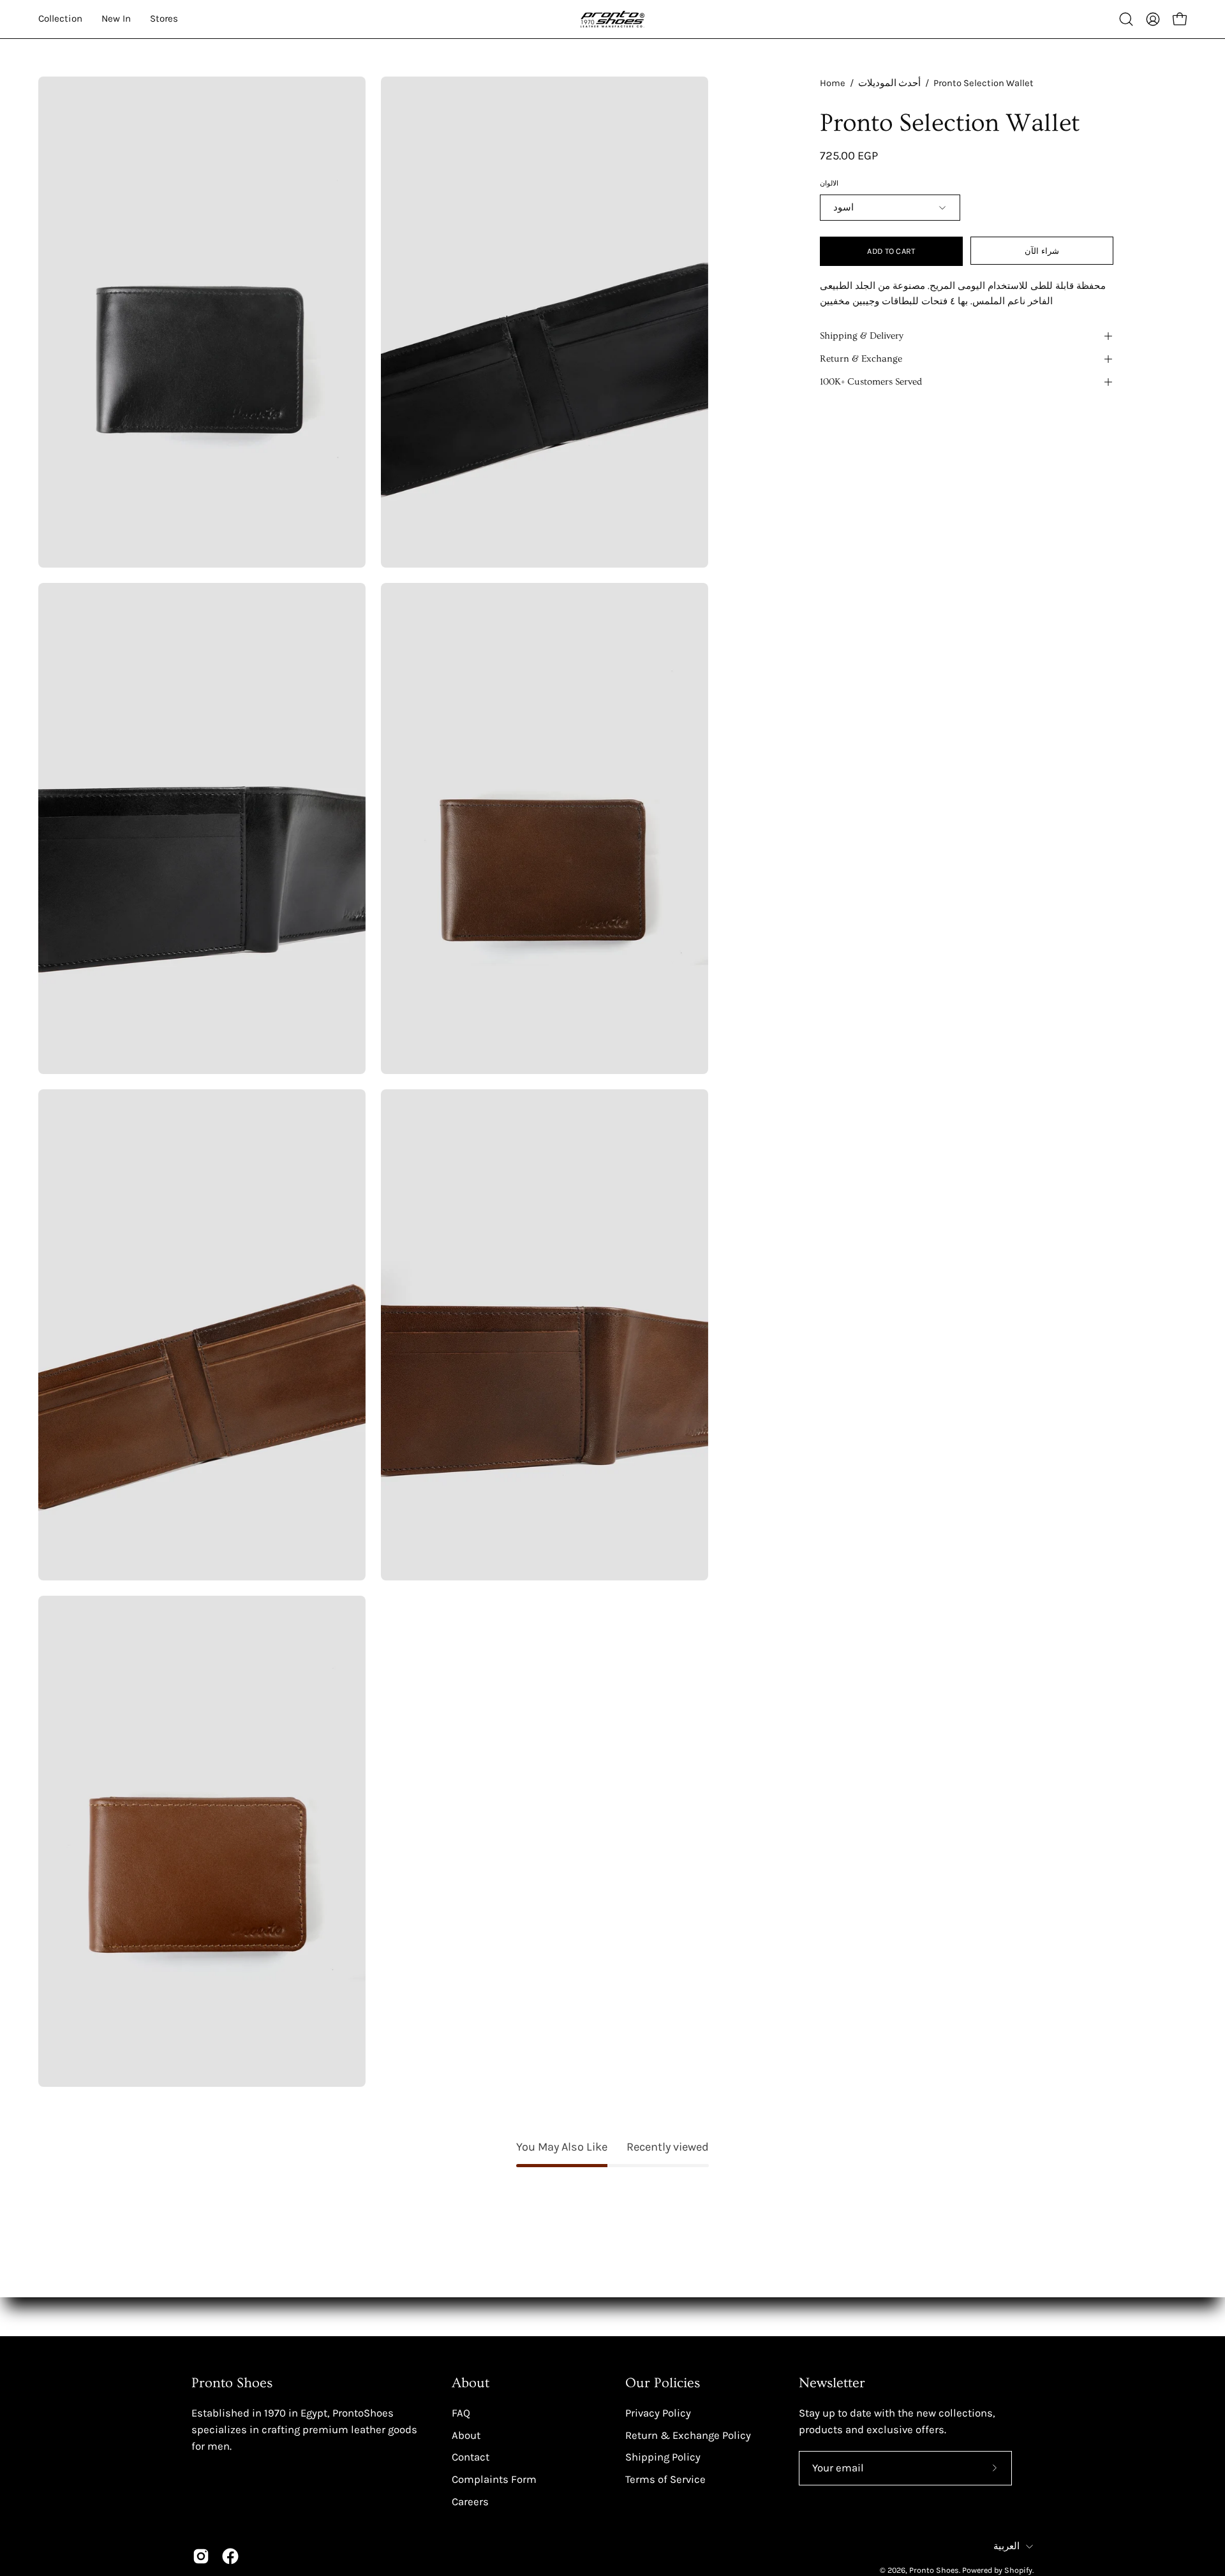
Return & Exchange (861, 359)
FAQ (461, 2412)
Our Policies (663, 2383)
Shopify (1018, 2570)
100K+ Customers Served (871, 382)
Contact (471, 2457)
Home (833, 83)
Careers (470, 2501)
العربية (1006, 2546)
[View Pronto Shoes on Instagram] (201, 2556)
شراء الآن (1042, 251)
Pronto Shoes (934, 2570)
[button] (1126, 19)
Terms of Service (665, 2479)
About (471, 2383)
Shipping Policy (663, 2457)
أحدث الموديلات (889, 83)
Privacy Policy (658, 2412)
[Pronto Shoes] (612, 19)
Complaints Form (494, 2479)
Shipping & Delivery (862, 336)
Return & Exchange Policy (688, 2435)
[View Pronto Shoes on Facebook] (230, 2556)
